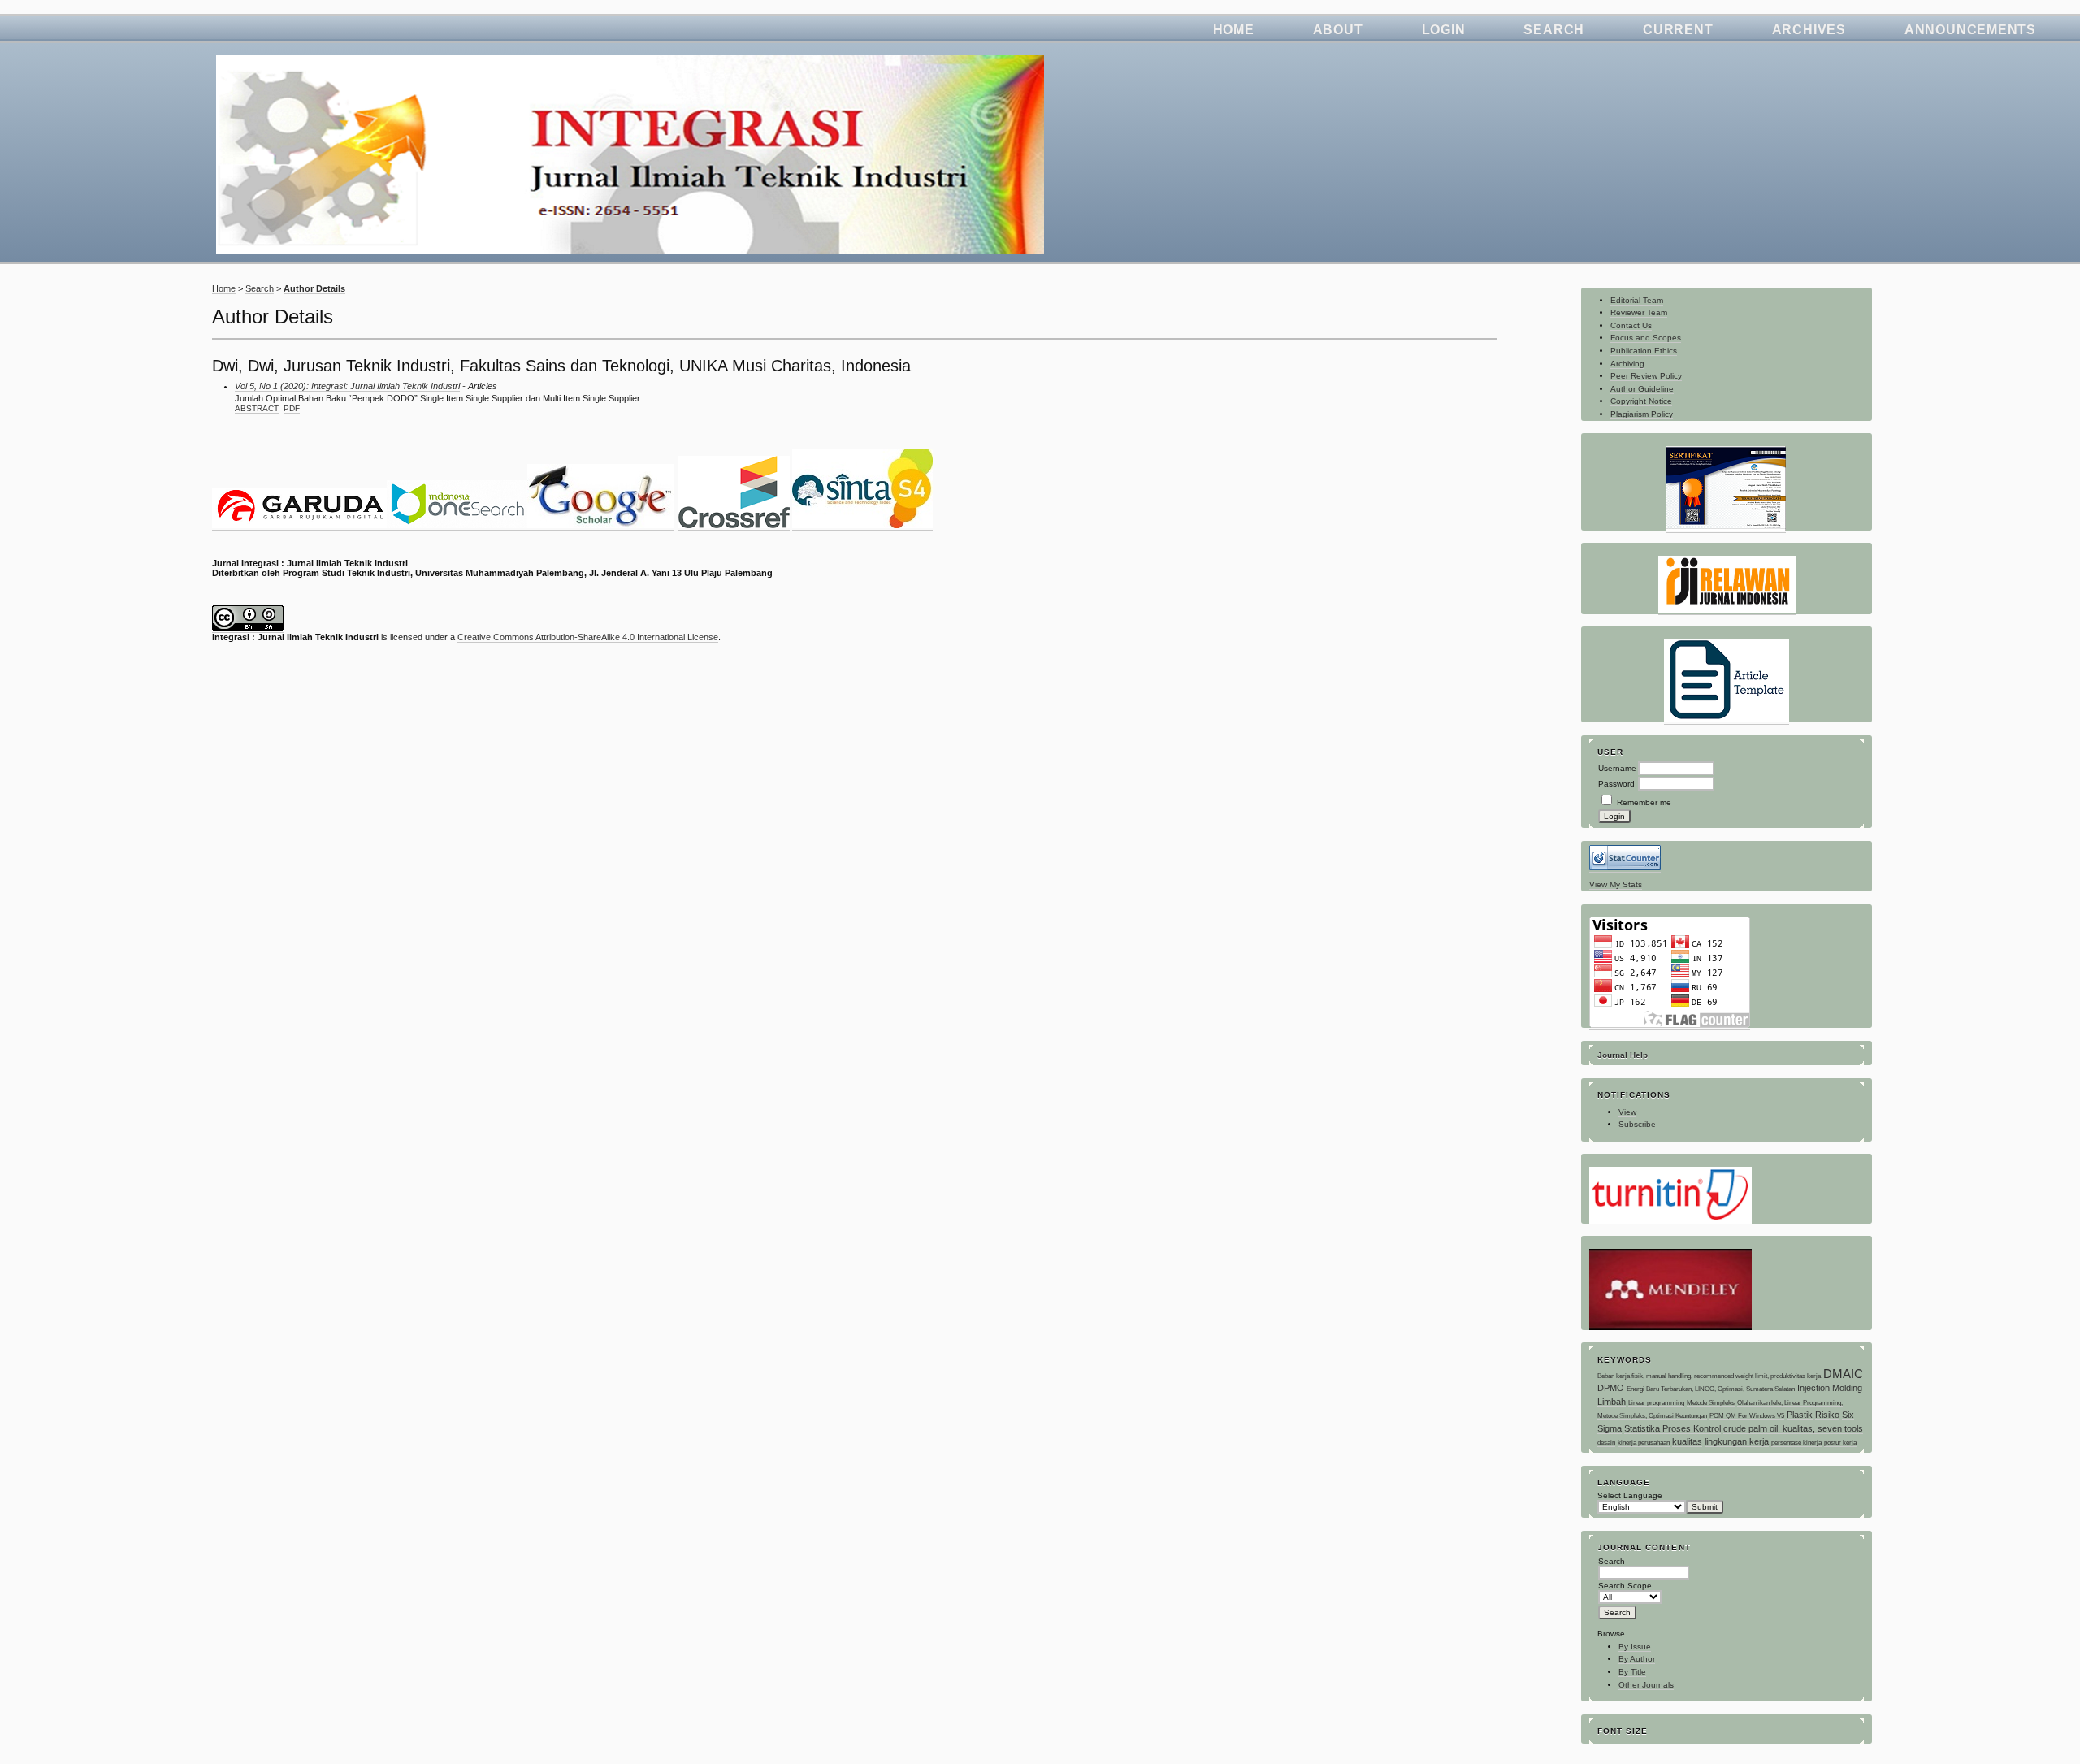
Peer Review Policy (1646, 376)
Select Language (1630, 1495)
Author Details (314, 288)
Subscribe (1637, 1124)
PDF (292, 408)
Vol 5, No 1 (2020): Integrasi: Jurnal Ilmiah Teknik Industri (347, 386)
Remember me (1644, 802)
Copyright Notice (1641, 401)
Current (1678, 30)
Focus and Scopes (1646, 338)
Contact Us (1631, 325)
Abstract (257, 408)
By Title (1632, 1672)
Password (1616, 784)
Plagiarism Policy (1642, 414)
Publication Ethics (1644, 351)
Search (1554, 30)
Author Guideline (1642, 389)
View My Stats (1616, 884)
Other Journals (1646, 1685)
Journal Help (1623, 1055)
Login (1444, 30)
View (1627, 1112)
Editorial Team (1637, 300)
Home (1234, 30)
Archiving (1627, 364)
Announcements (1970, 30)
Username (1617, 768)
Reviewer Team (1639, 312)
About (1338, 30)
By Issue (1635, 1647)
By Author (1637, 1659)
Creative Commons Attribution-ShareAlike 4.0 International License (588, 637)
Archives (1809, 30)
